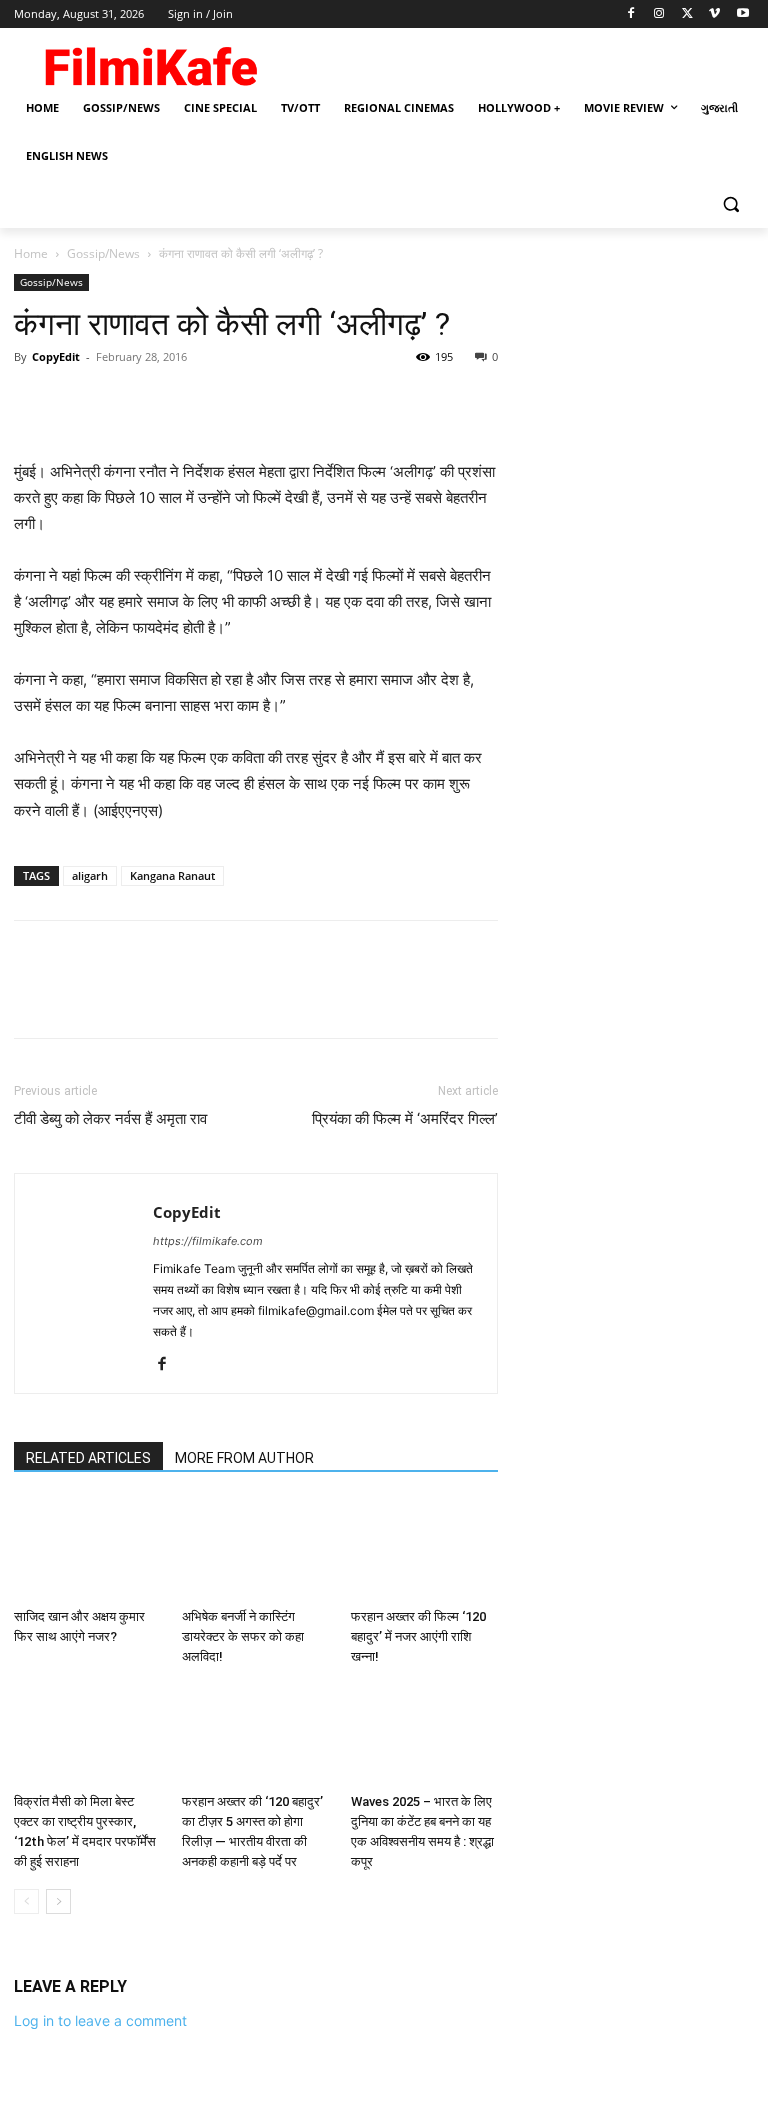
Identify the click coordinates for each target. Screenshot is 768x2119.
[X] (687, 14)
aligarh (90, 875)
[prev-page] (26, 1901)
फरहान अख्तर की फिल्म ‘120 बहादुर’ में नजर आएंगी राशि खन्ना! (418, 1636)
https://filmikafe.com (208, 1241)
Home (31, 253)
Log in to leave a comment (100, 2020)
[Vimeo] (714, 14)
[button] (730, 204)
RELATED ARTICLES (88, 1458)
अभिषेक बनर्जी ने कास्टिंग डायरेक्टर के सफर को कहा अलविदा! (243, 1636)
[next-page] (58, 1901)
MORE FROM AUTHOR (244, 1458)
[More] (219, 402)
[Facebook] (631, 14)
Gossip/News (103, 253)
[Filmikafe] (150, 62)
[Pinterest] (126, 402)
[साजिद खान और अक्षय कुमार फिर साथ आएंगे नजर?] (87, 1549)
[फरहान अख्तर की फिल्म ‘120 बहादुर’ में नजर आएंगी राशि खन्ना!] (424, 1549)
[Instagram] (659, 14)
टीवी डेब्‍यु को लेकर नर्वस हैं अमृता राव (110, 1119)
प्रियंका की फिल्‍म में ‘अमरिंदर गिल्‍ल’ (405, 1119)
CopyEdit (56, 356)
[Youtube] (742, 14)
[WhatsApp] (172, 402)
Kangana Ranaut (172, 875)
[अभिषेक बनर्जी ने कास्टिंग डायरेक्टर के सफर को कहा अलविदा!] (255, 1549)
